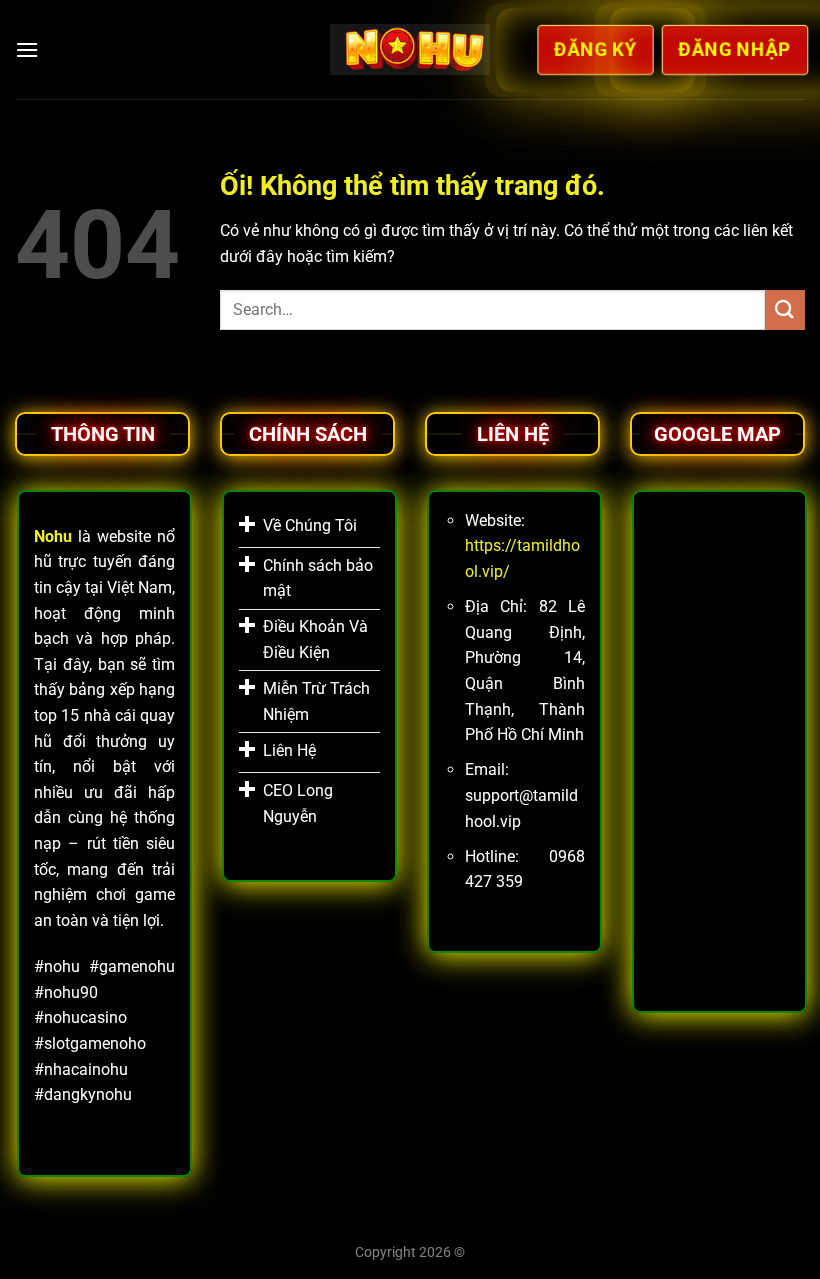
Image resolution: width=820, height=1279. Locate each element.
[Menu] (27, 49)
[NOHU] (410, 49)
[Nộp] (785, 309)
